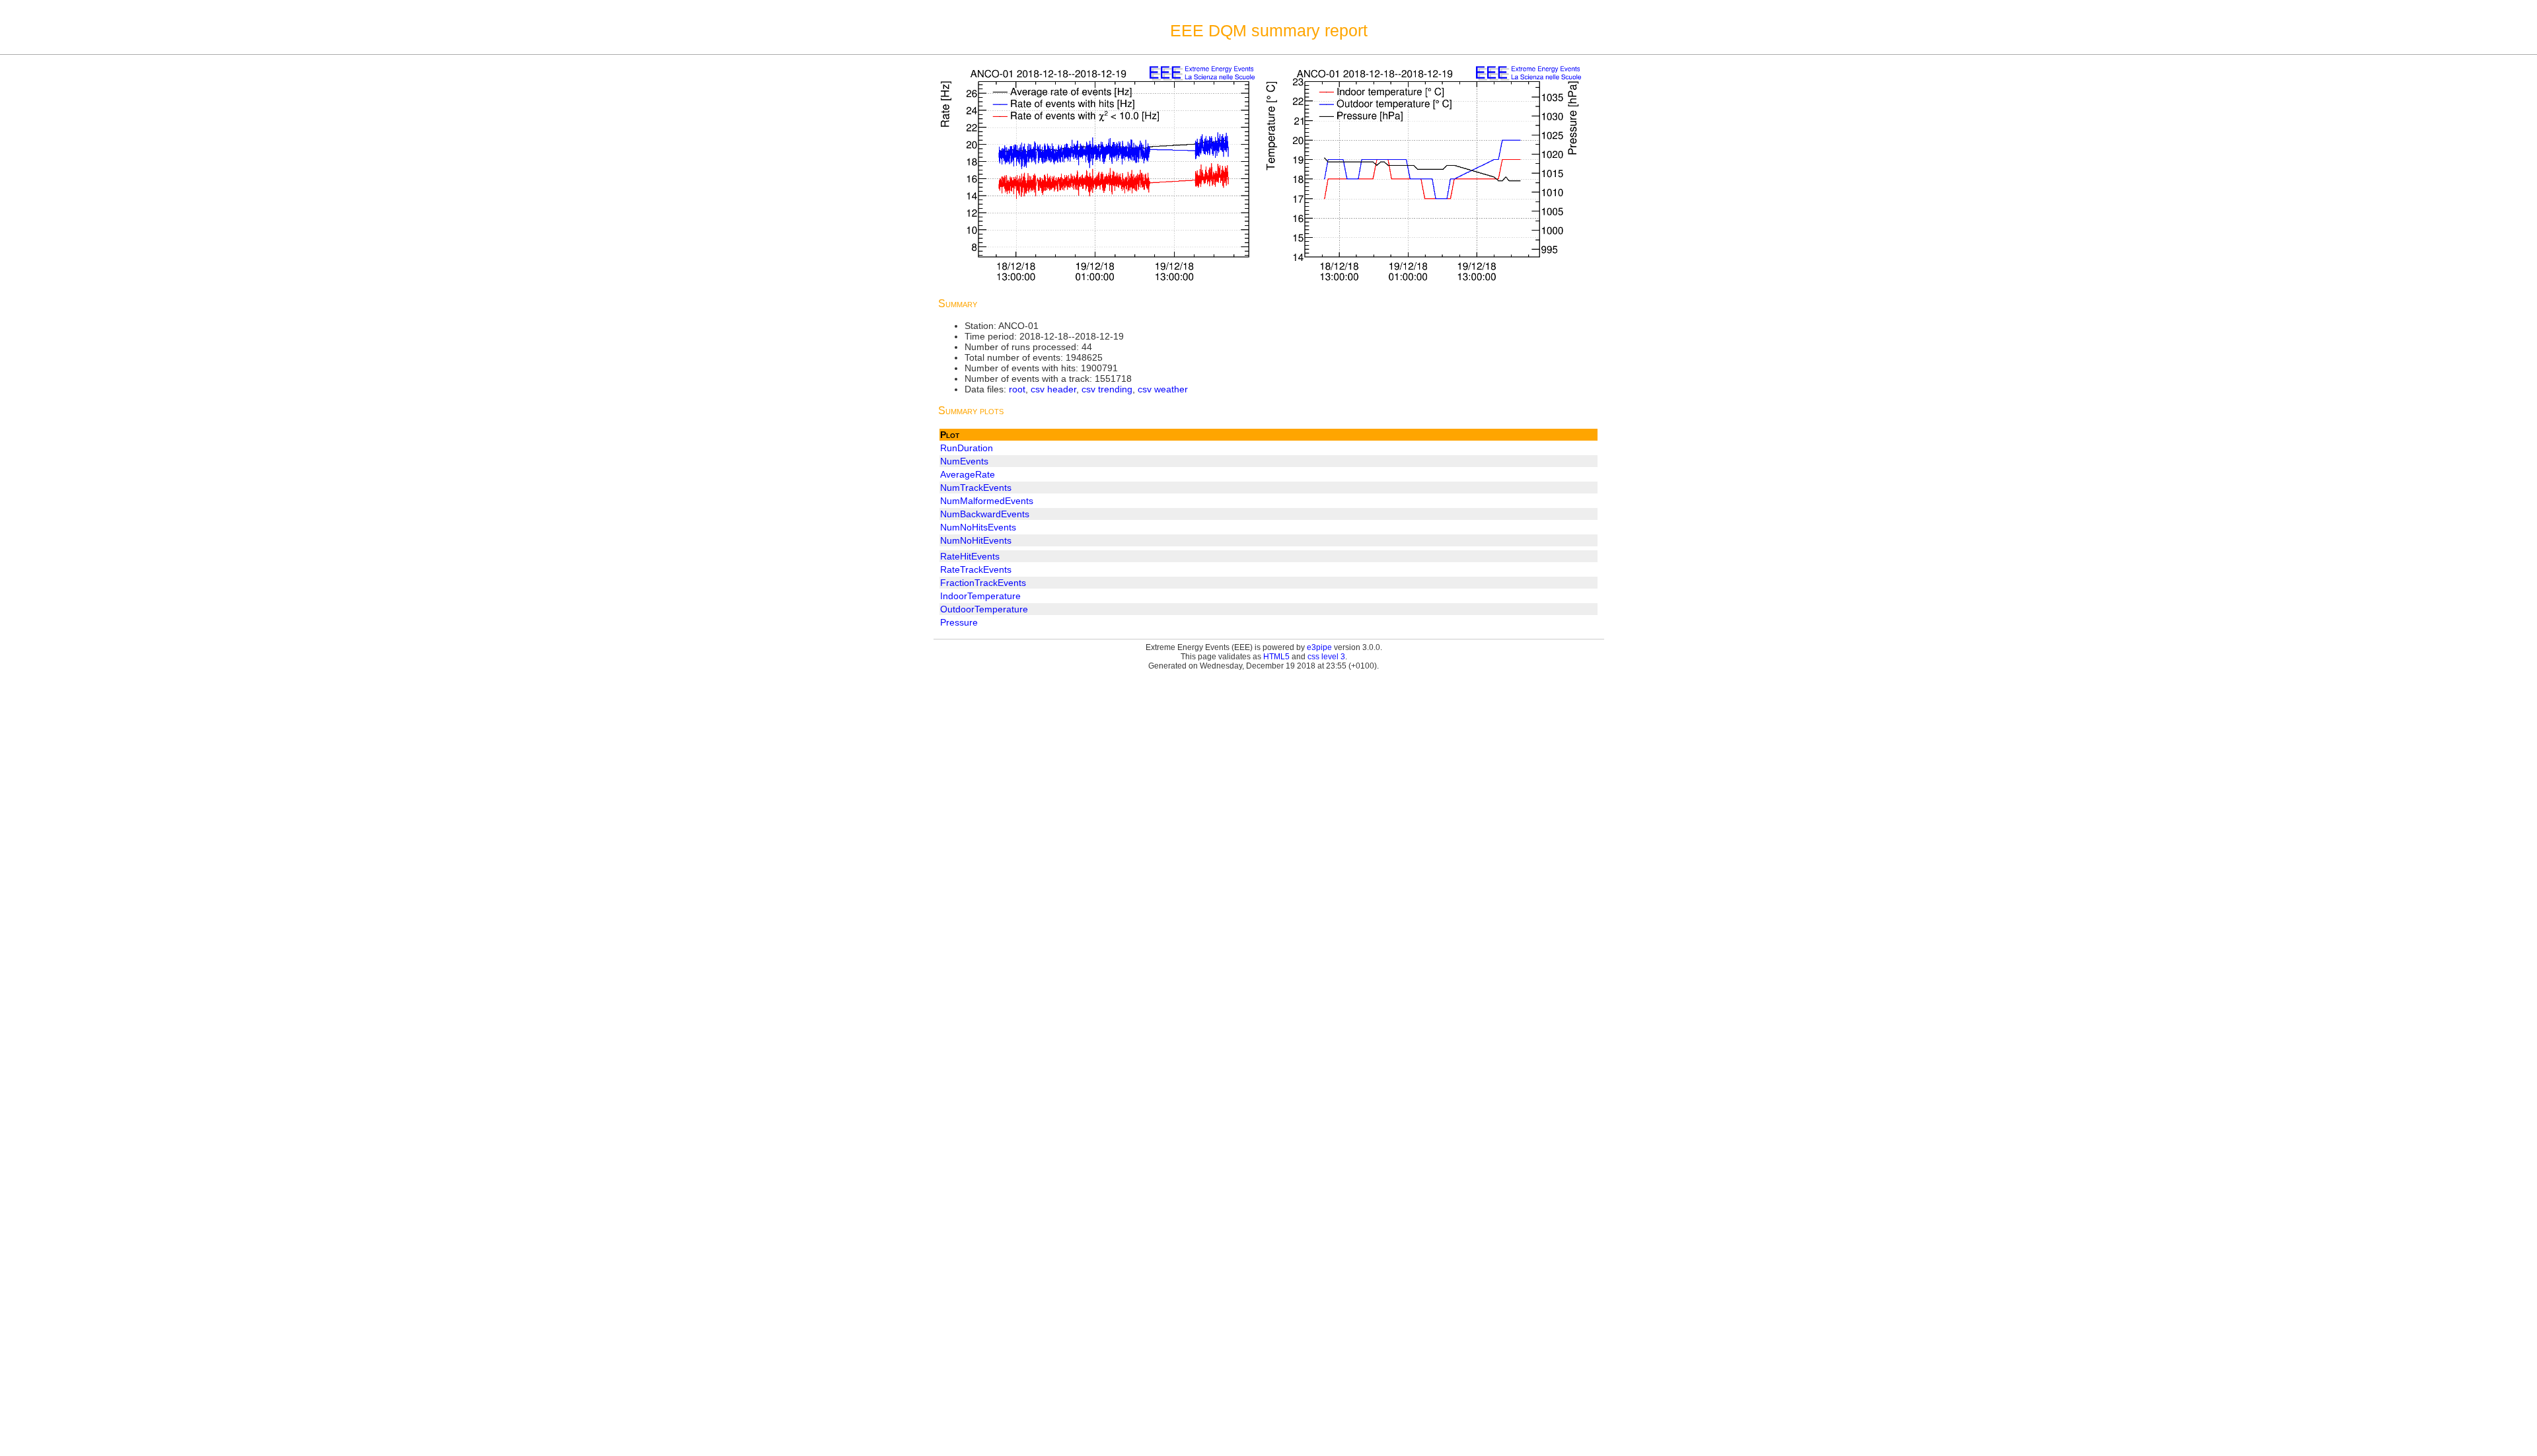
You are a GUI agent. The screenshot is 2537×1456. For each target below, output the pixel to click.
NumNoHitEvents (976, 540)
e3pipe (1319, 647)
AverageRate (968, 474)
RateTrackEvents (976, 569)
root (1017, 389)
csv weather (1163, 389)
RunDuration (967, 448)
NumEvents (964, 461)
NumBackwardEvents (985, 514)
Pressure (959, 622)
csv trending (1107, 389)
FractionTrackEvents (983, 583)
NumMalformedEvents (987, 501)
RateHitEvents (970, 556)
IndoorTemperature (980, 596)
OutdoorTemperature (984, 609)
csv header (1053, 389)
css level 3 (1326, 657)
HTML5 (1276, 657)
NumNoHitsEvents (978, 527)
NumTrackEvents (976, 488)
